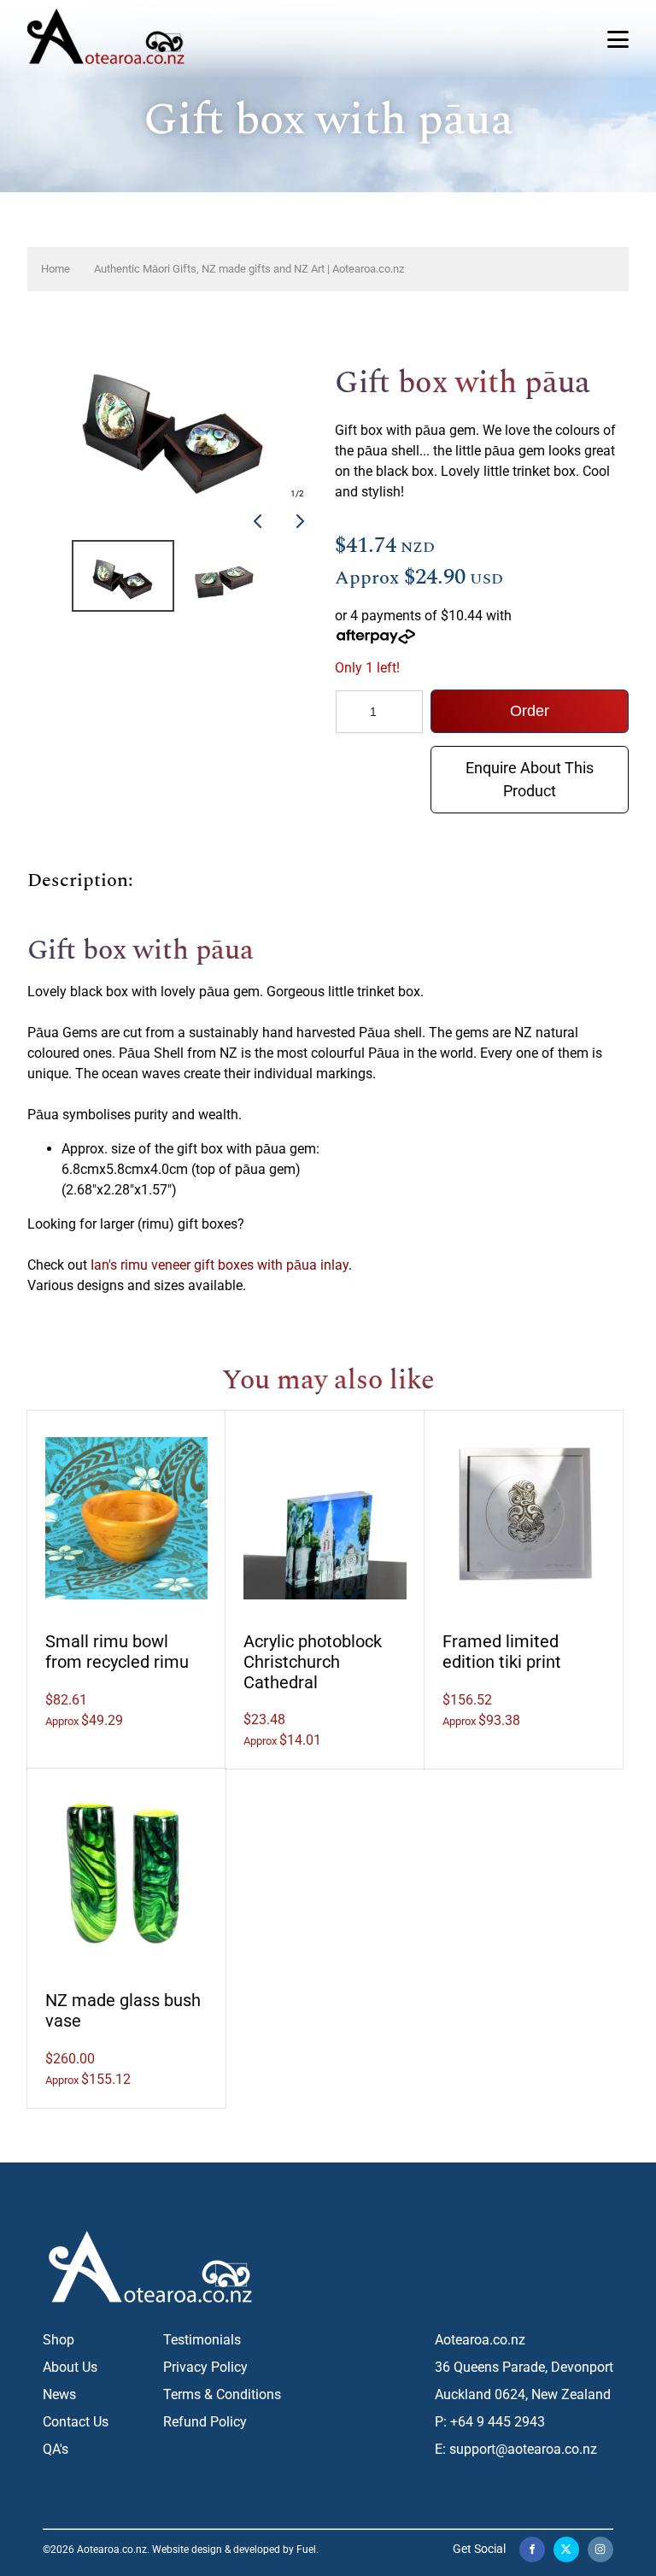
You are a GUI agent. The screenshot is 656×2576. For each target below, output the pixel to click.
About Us (70, 2367)
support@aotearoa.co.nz (523, 2449)
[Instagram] (600, 2550)
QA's (56, 2449)
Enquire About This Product (530, 758)
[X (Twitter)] (566, 2550)
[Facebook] (532, 2550)
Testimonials (202, 2340)
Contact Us (76, 2422)
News (59, 2394)
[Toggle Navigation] (618, 39)
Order (530, 711)
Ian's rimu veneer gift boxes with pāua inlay (220, 1265)
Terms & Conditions (222, 2394)
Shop (59, 2340)
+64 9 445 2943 (498, 2422)
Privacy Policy (205, 2367)
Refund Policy (205, 2422)
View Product (128, 1517)
